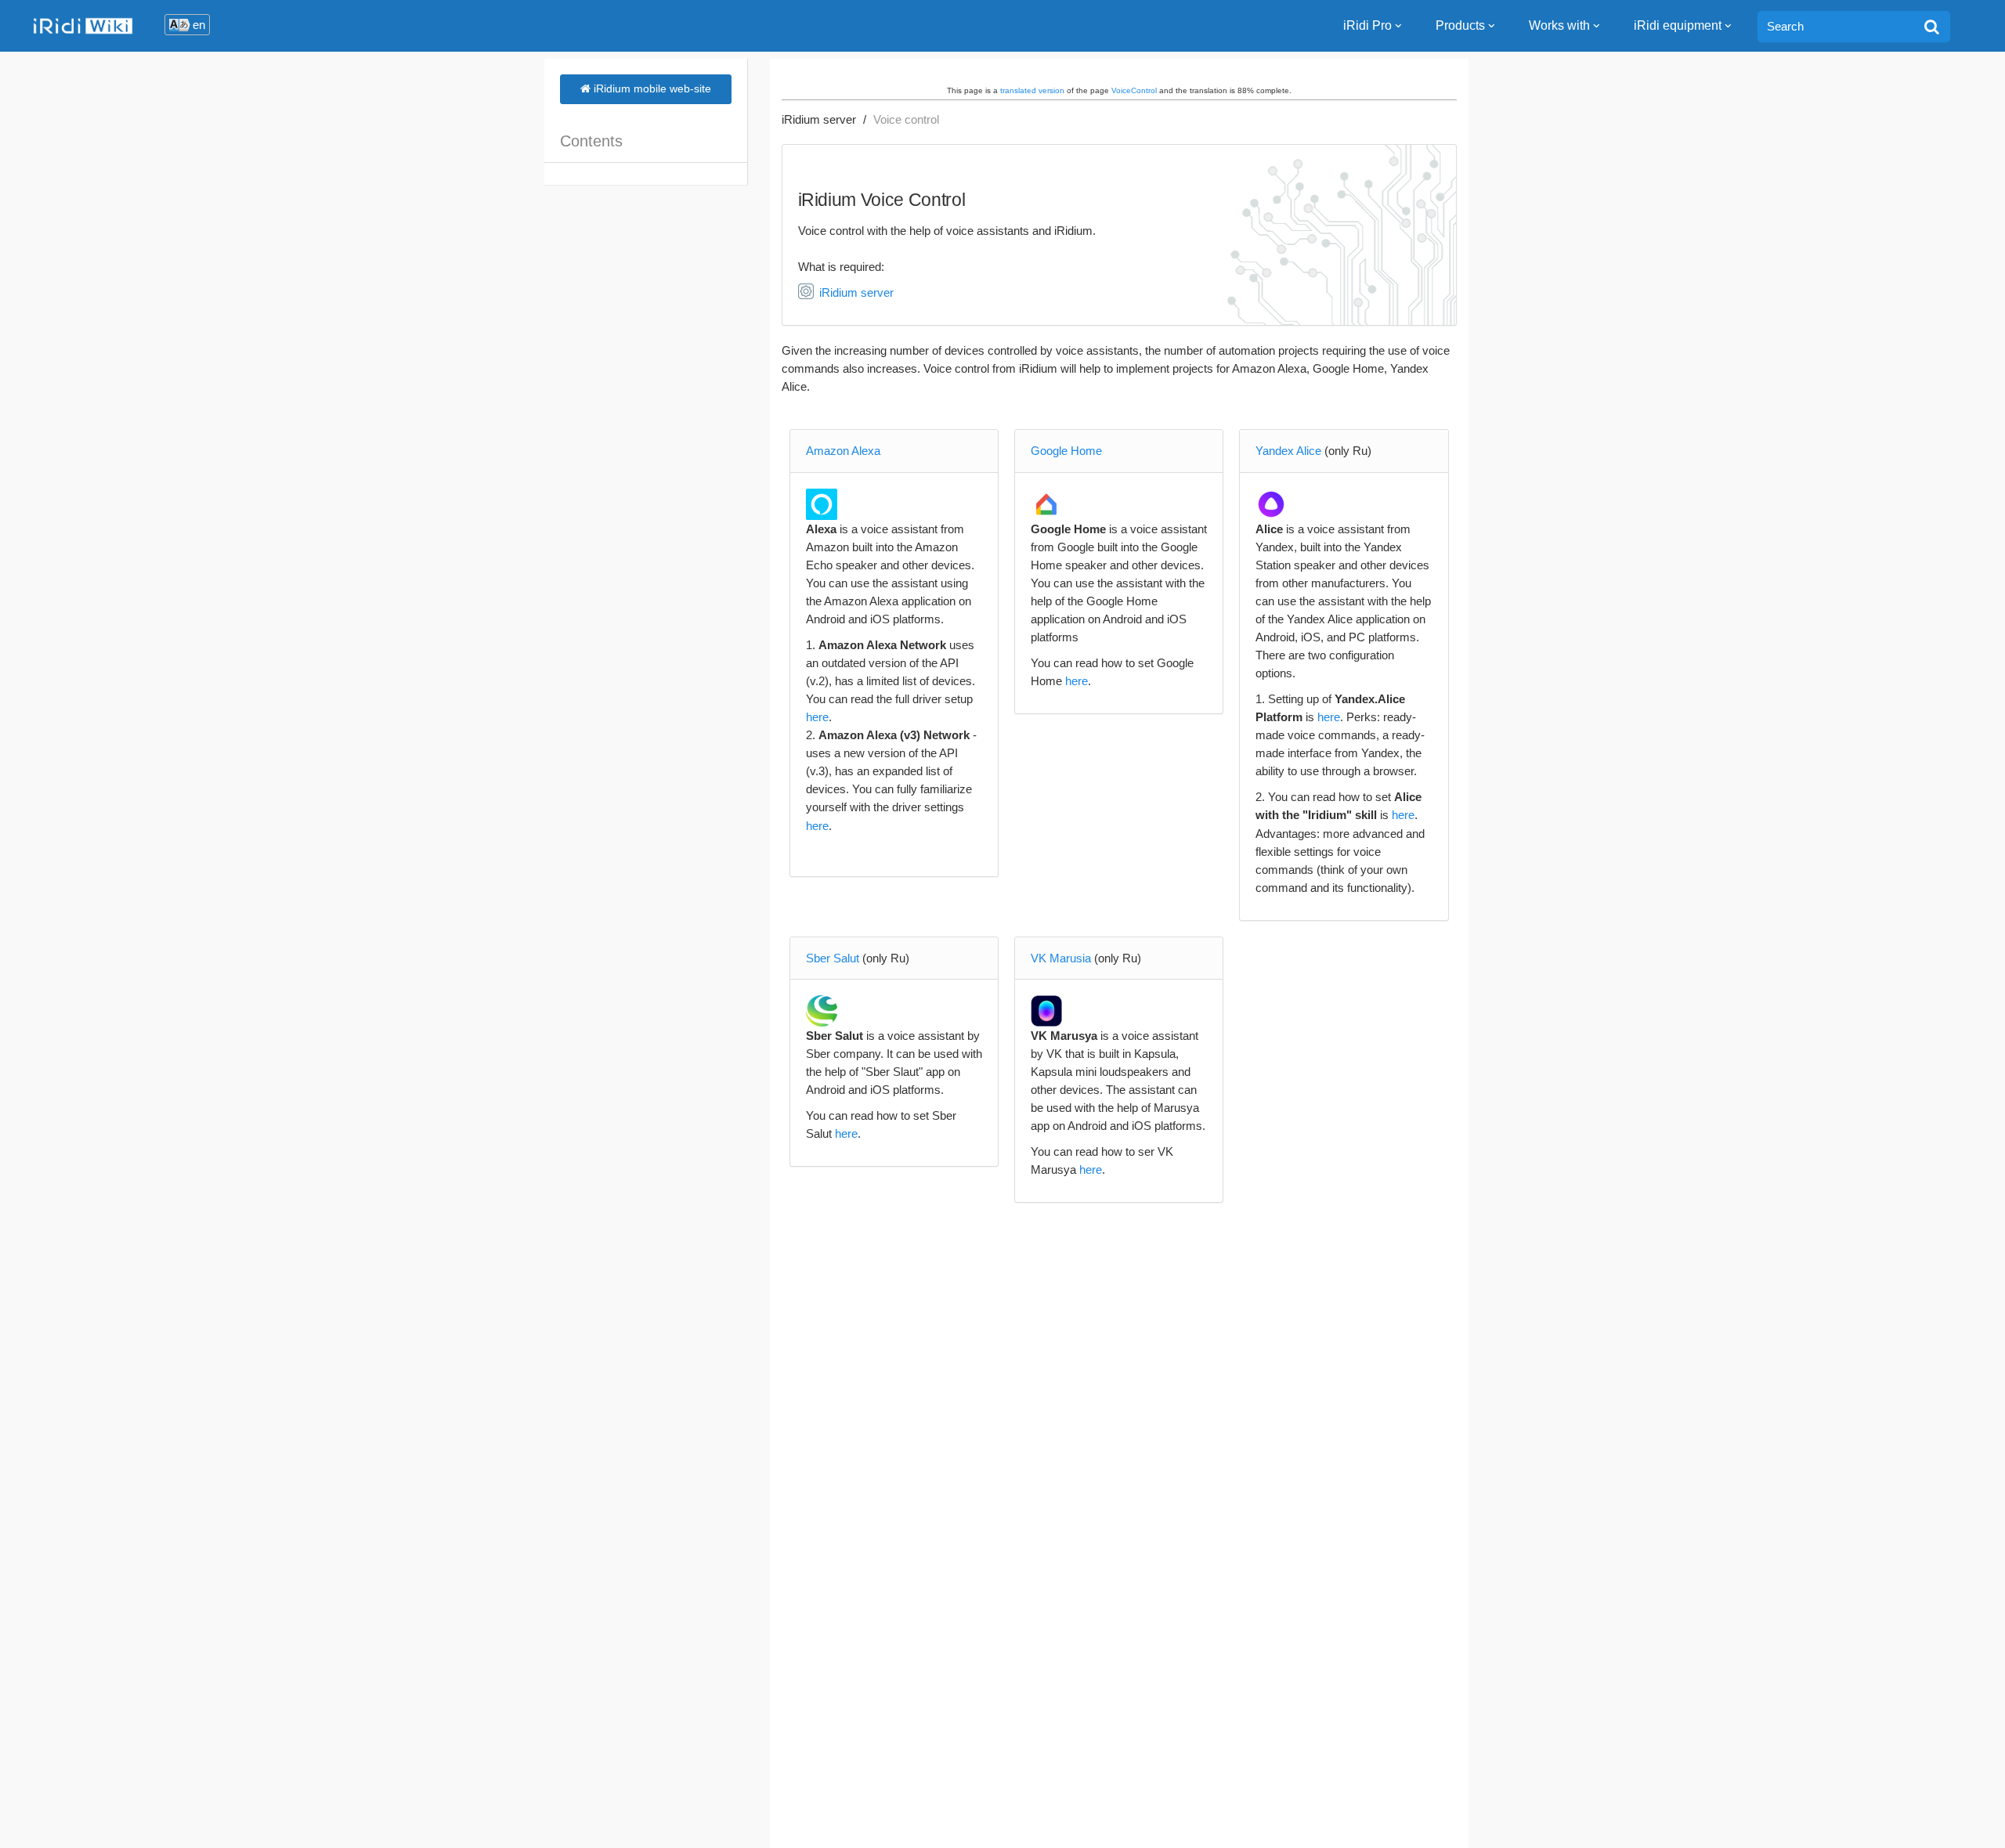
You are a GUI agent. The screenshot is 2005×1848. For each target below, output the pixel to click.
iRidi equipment (1678, 25)
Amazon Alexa (843, 451)
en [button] (199, 25)
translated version (1032, 90)
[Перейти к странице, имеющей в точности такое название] (1932, 27)
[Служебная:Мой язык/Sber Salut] (822, 1011)
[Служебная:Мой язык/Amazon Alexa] (822, 504)
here (817, 717)
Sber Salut (833, 958)
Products (1460, 25)
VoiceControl (1134, 90)
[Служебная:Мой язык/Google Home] (1047, 504)
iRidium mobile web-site (651, 88)
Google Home (1066, 451)
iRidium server (819, 119)
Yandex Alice (1288, 451)
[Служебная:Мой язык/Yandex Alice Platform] (1272, 504)
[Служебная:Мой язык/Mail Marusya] (1047, 1011)
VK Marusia (1061, 958)
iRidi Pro (1367, 25)
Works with (1559, 25)
